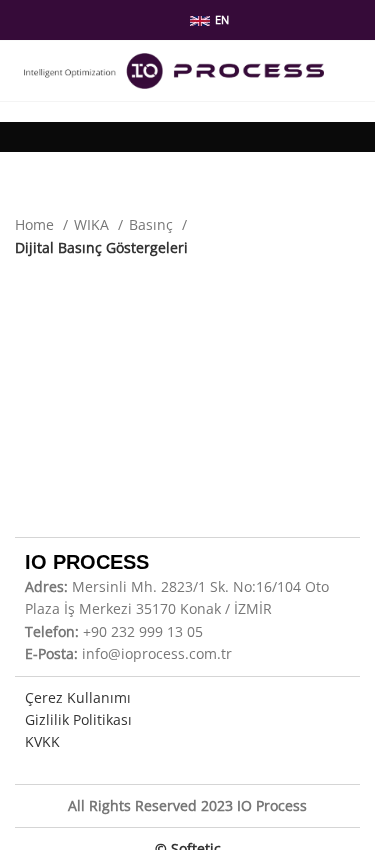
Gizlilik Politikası (78, 719)
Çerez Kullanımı (78, 697)
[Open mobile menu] (352, 71)
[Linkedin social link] (148, 20)
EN (222, 19)
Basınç (153, 224)
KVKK (42, 741)
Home (36, 224)
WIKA (93, 224)
